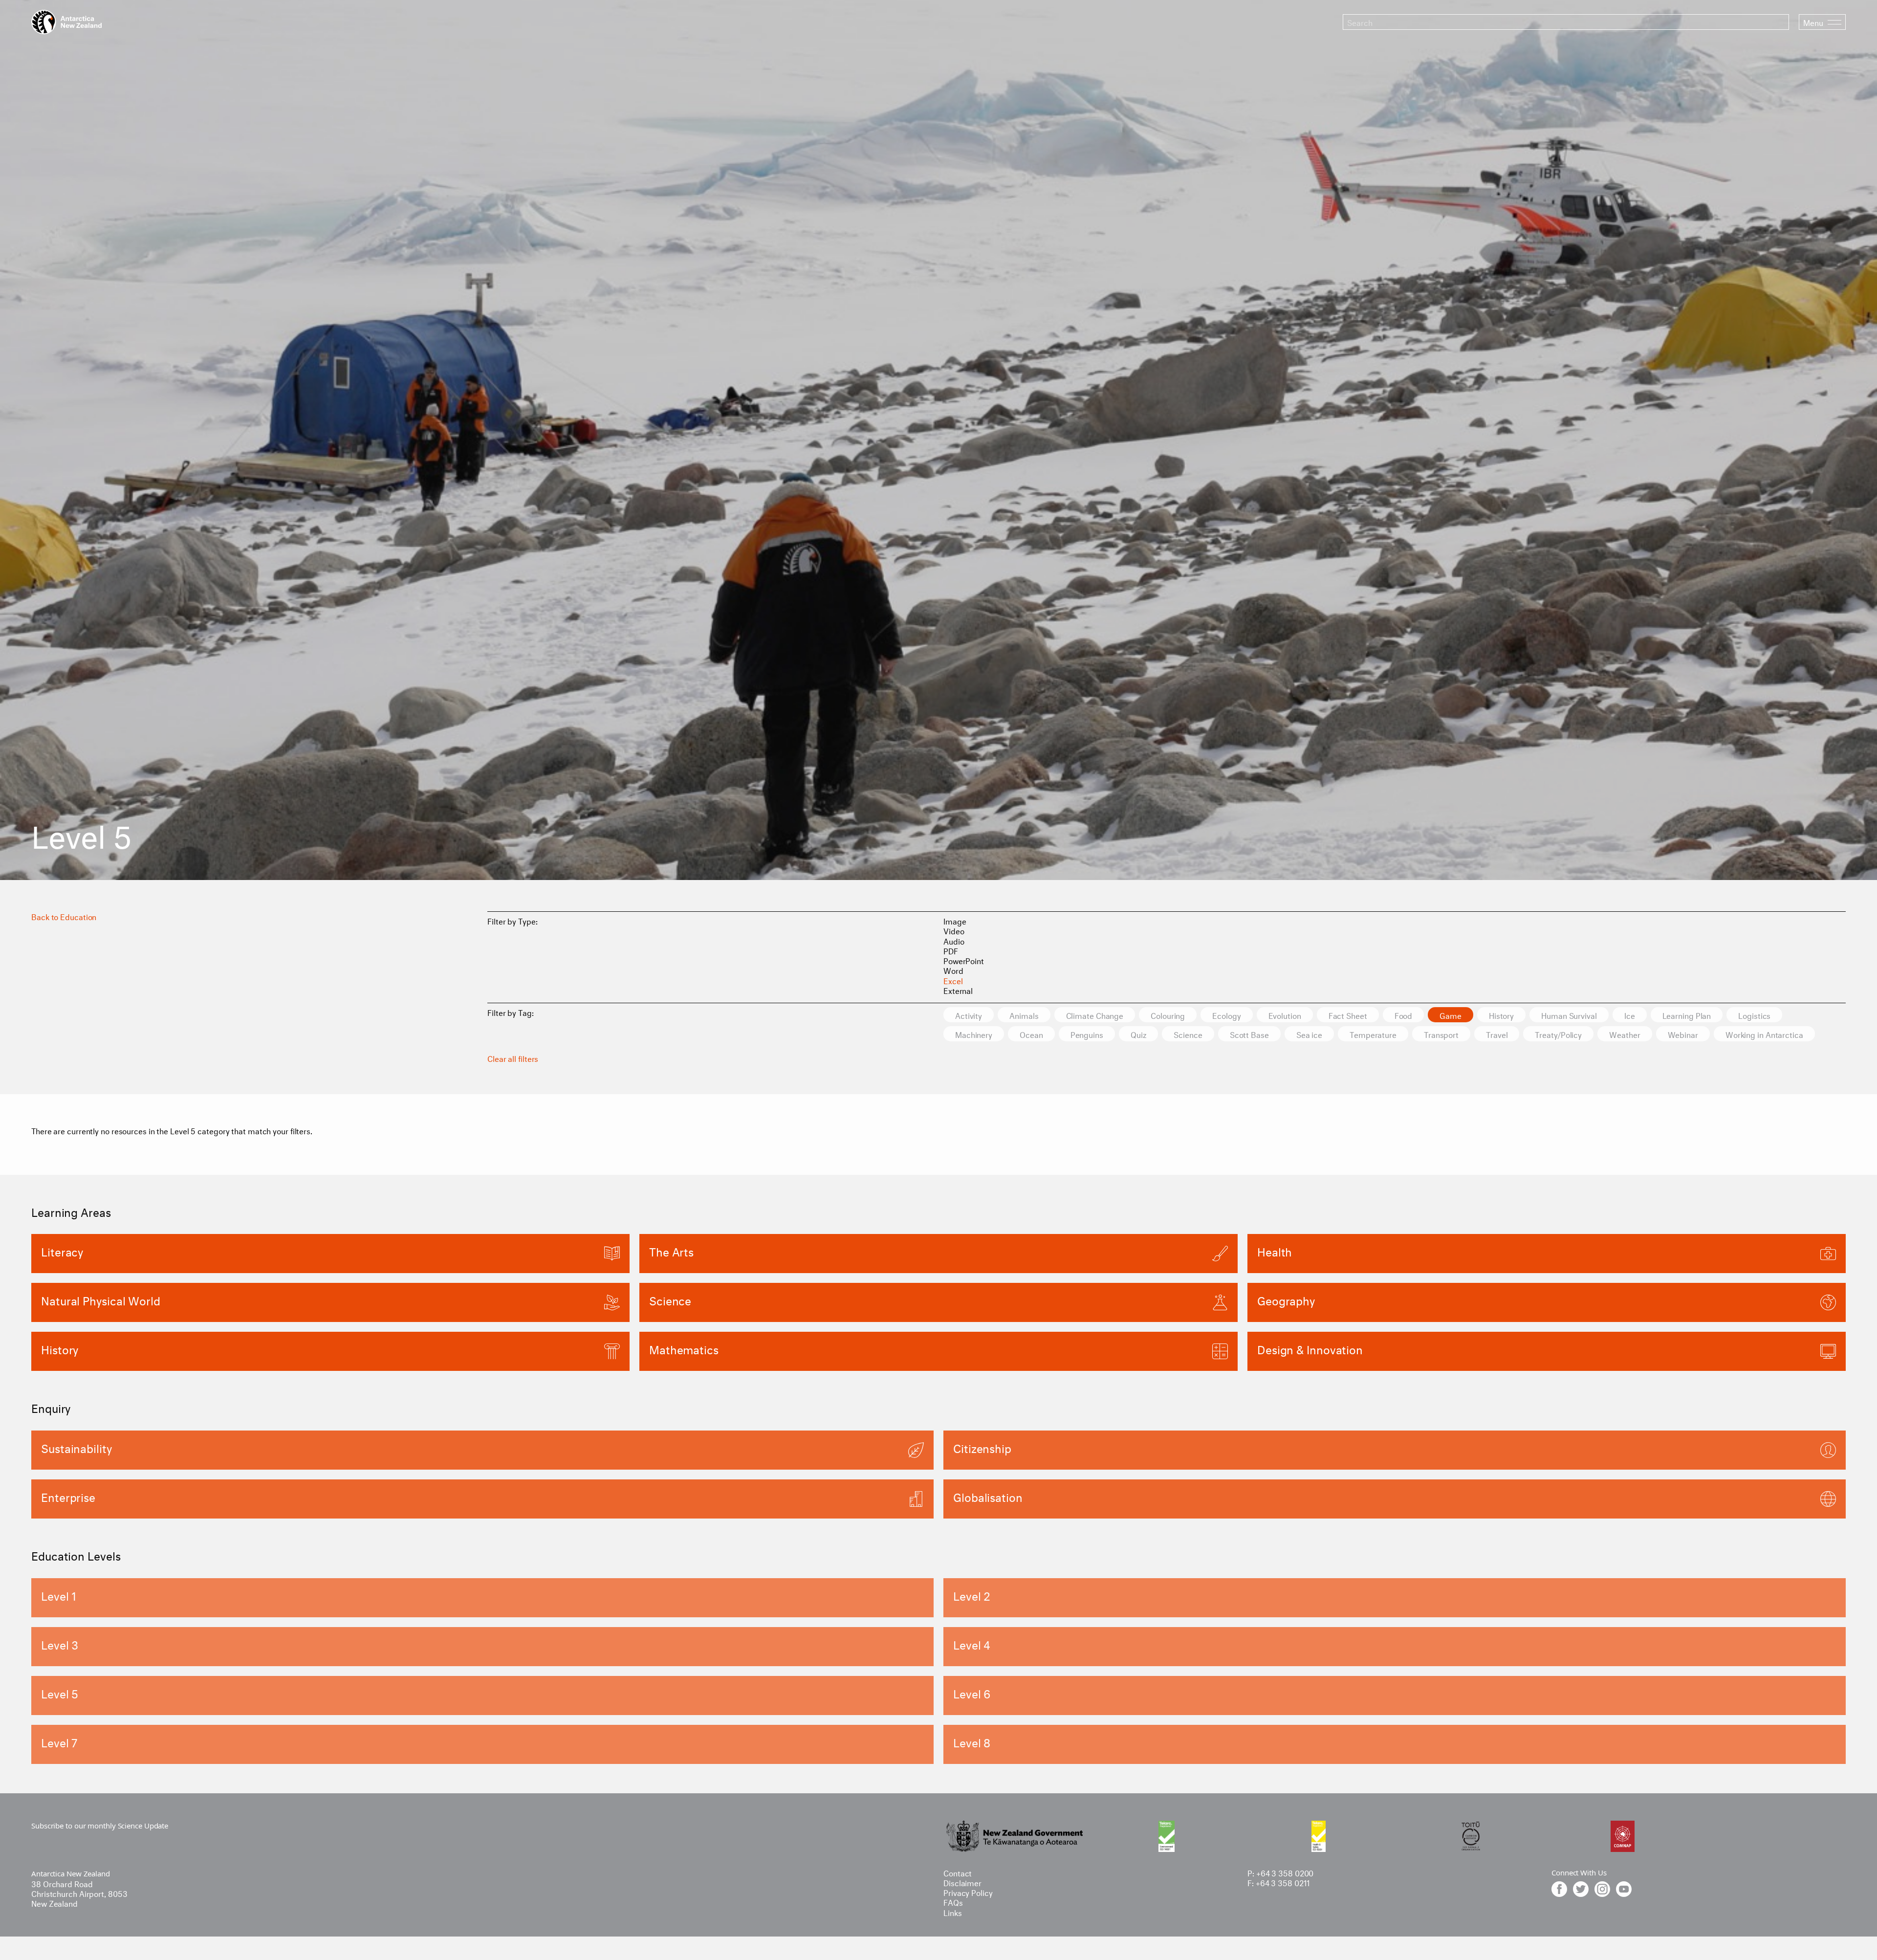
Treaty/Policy (1558, 1034)
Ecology (1226, 1015)
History (1501, 1015)
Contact (958, 1872)
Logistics (1754, 1015)
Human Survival (1569, 1015)
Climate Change (1095, 1015)
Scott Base (1249, 1034)
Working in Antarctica (1764, 1034)
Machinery (974, 1034)
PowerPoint (964, 960)
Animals (1024, 1015)
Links (953, 1912)
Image (955, 920)
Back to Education (64, 916)
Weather (1625, 1034)
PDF (951, 950)
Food (1404, 1015)
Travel (1497, 1034)
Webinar (1683, 1034)
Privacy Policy (968, 1892)
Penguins (1087, 1034)
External (958, 990)
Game (1451, 1015)
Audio (954, 940)
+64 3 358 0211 (1283, 1882)
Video (954, 930)
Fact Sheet (1348, 1015)
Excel (953, 980)
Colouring (1168, 1015)
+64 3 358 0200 (1285, 1872)
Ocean (1031, 1034)
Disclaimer (962, 1882)
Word (953, 970)
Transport (1441, 1034)
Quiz (1139, 1034)
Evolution (1285, 1015)
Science (1188, 1034)
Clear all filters (513, 1058)
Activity (969, 1015)
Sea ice (1309, 1034)
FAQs (953, 1902)
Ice (1630, 1015)
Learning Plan (1687, 1015)
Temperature (1373, 1034)
